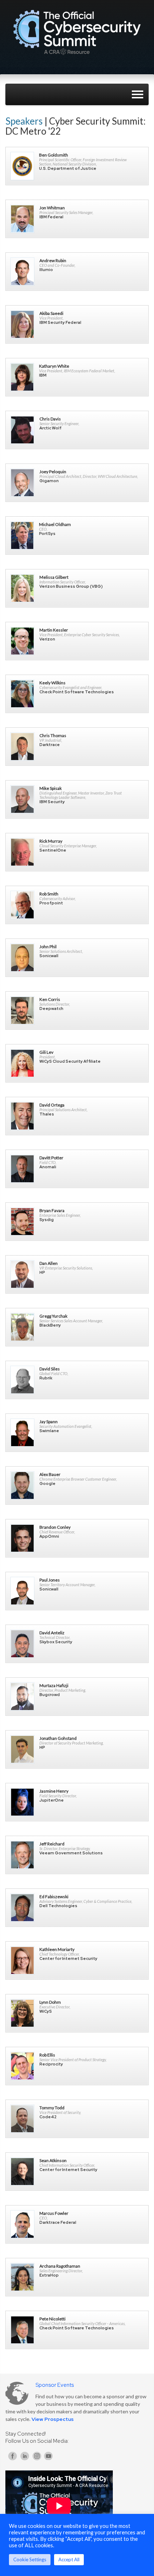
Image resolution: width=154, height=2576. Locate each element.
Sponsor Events (55, 2385)
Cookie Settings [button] (30, 2559)
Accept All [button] (69, 2559)
